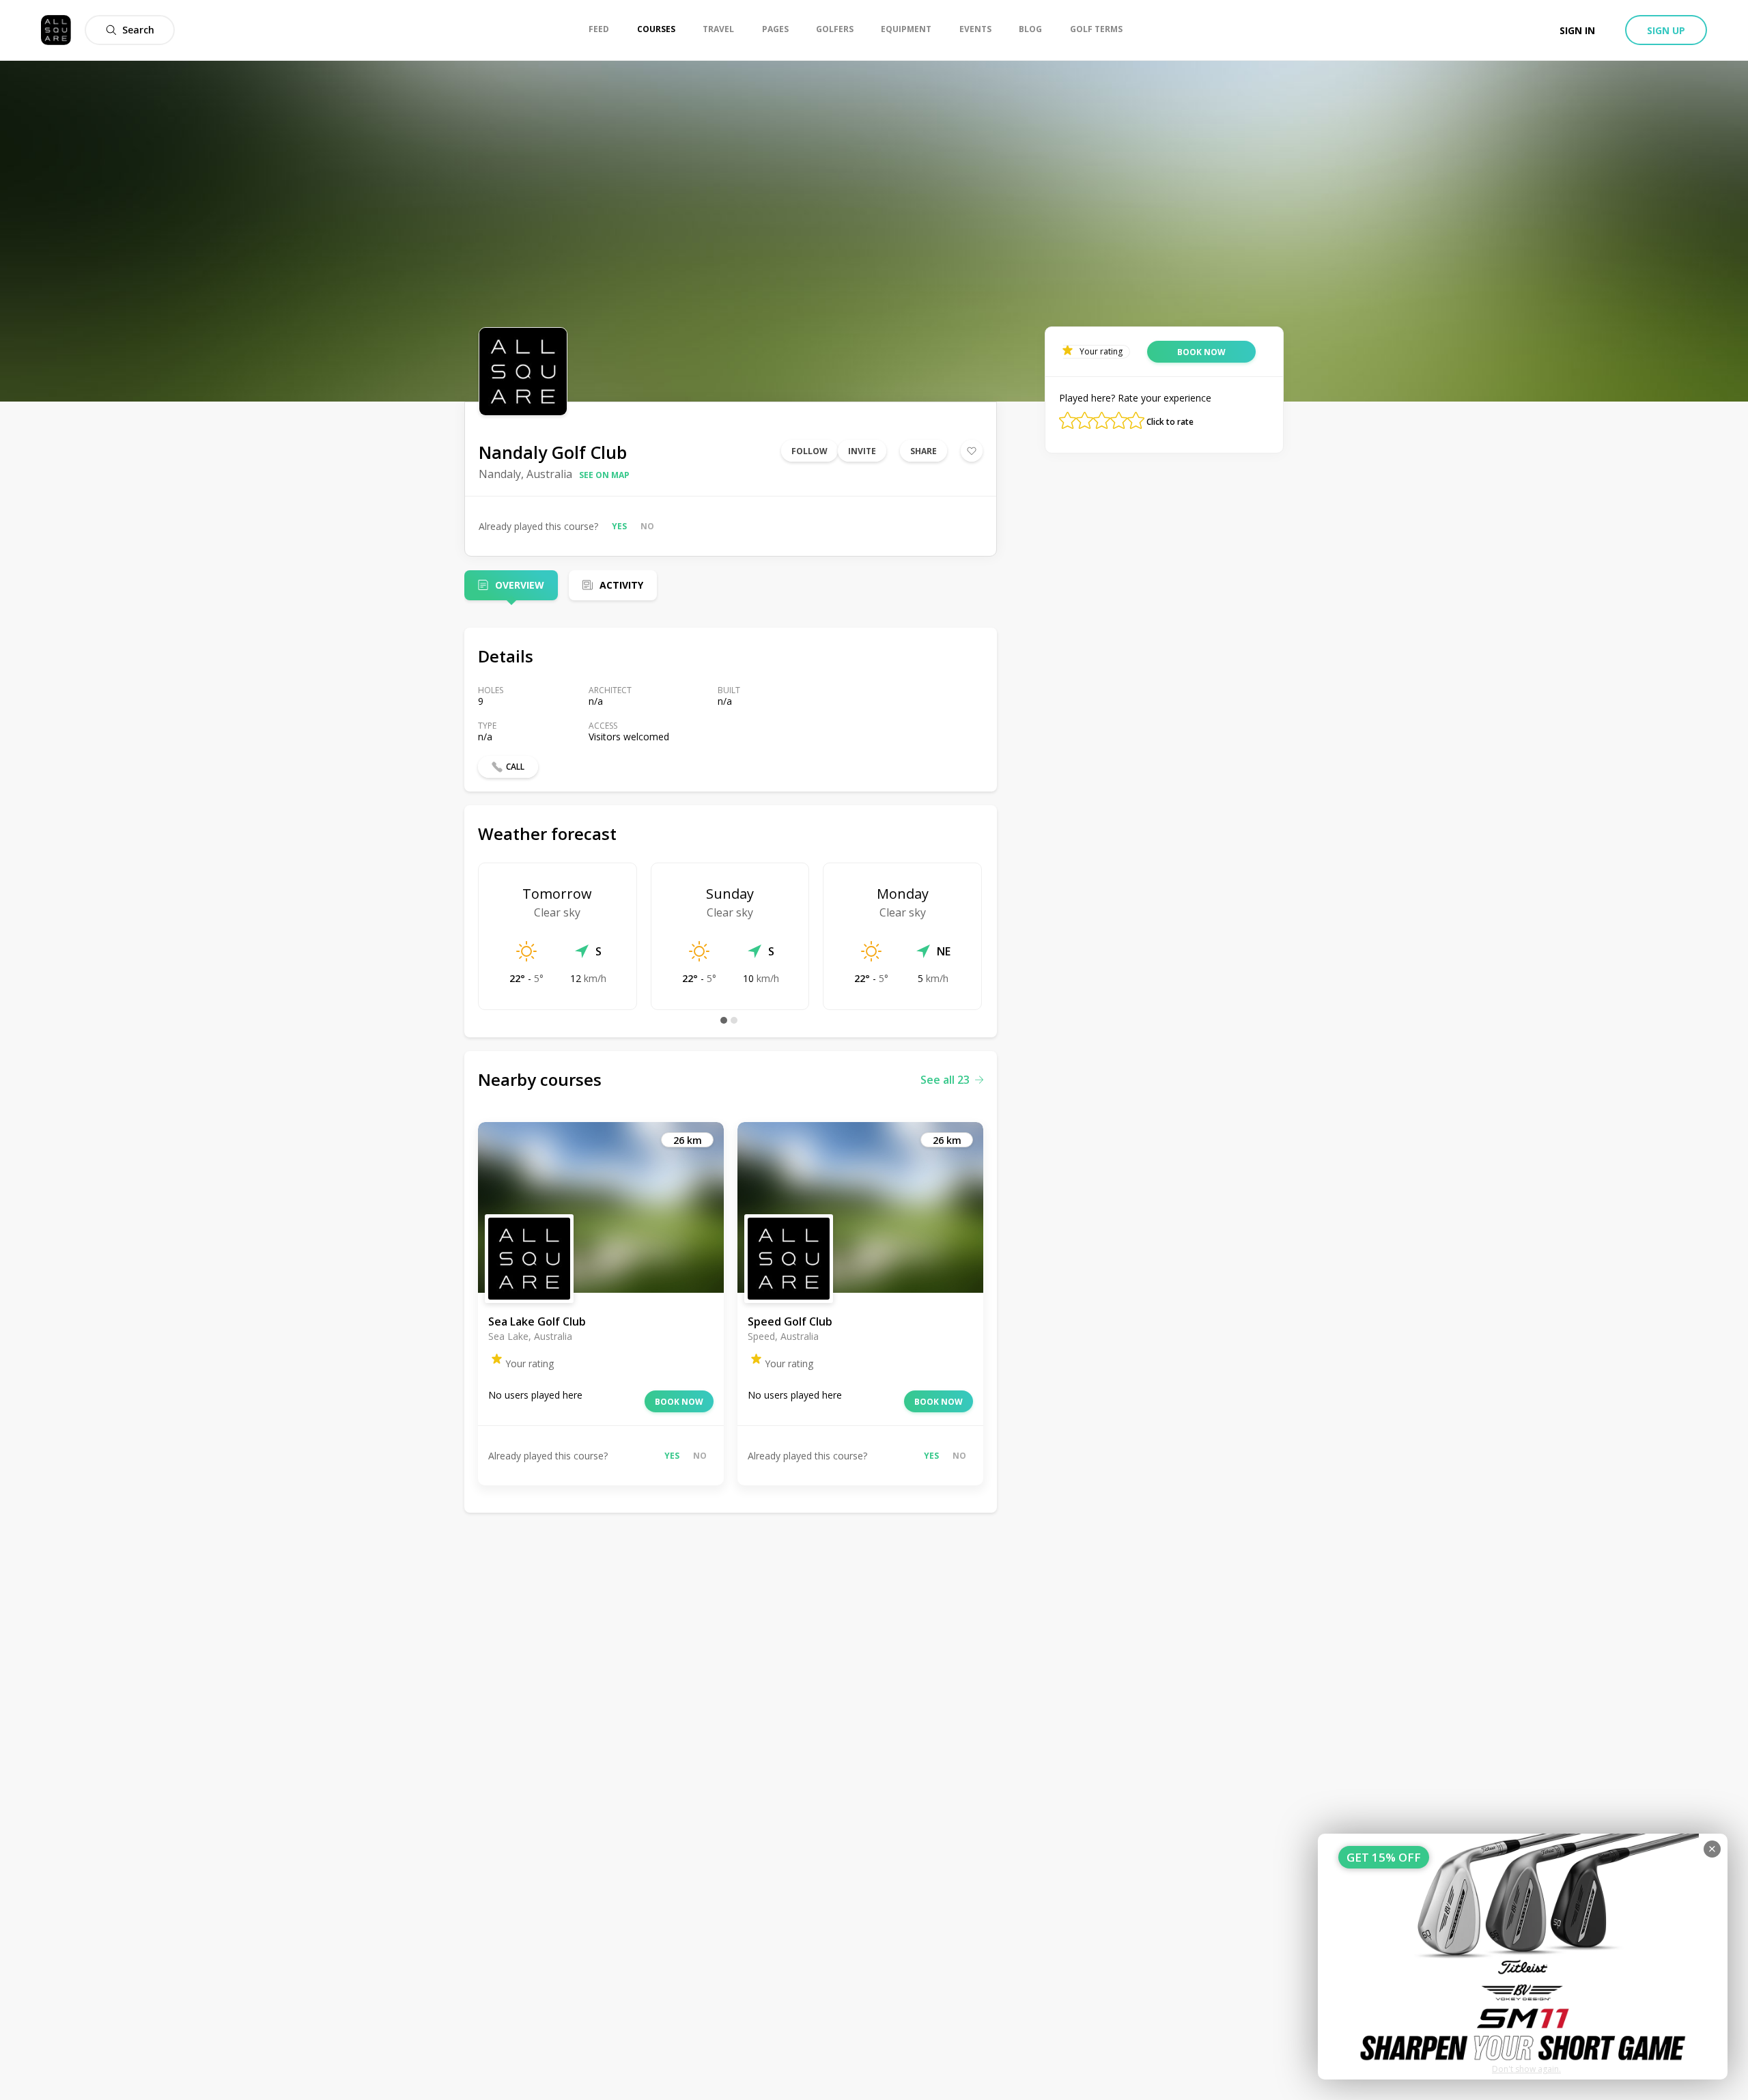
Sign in (1577, 30)
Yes (619, 526)
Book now (679, 1402)
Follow (809, 451)
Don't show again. (1526, 2069)
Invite (862, 451)
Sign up (1666, 30)
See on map (604, 475)
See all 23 (945, 1080)
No (647, 526)
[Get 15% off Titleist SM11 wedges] (1523, 1957)
